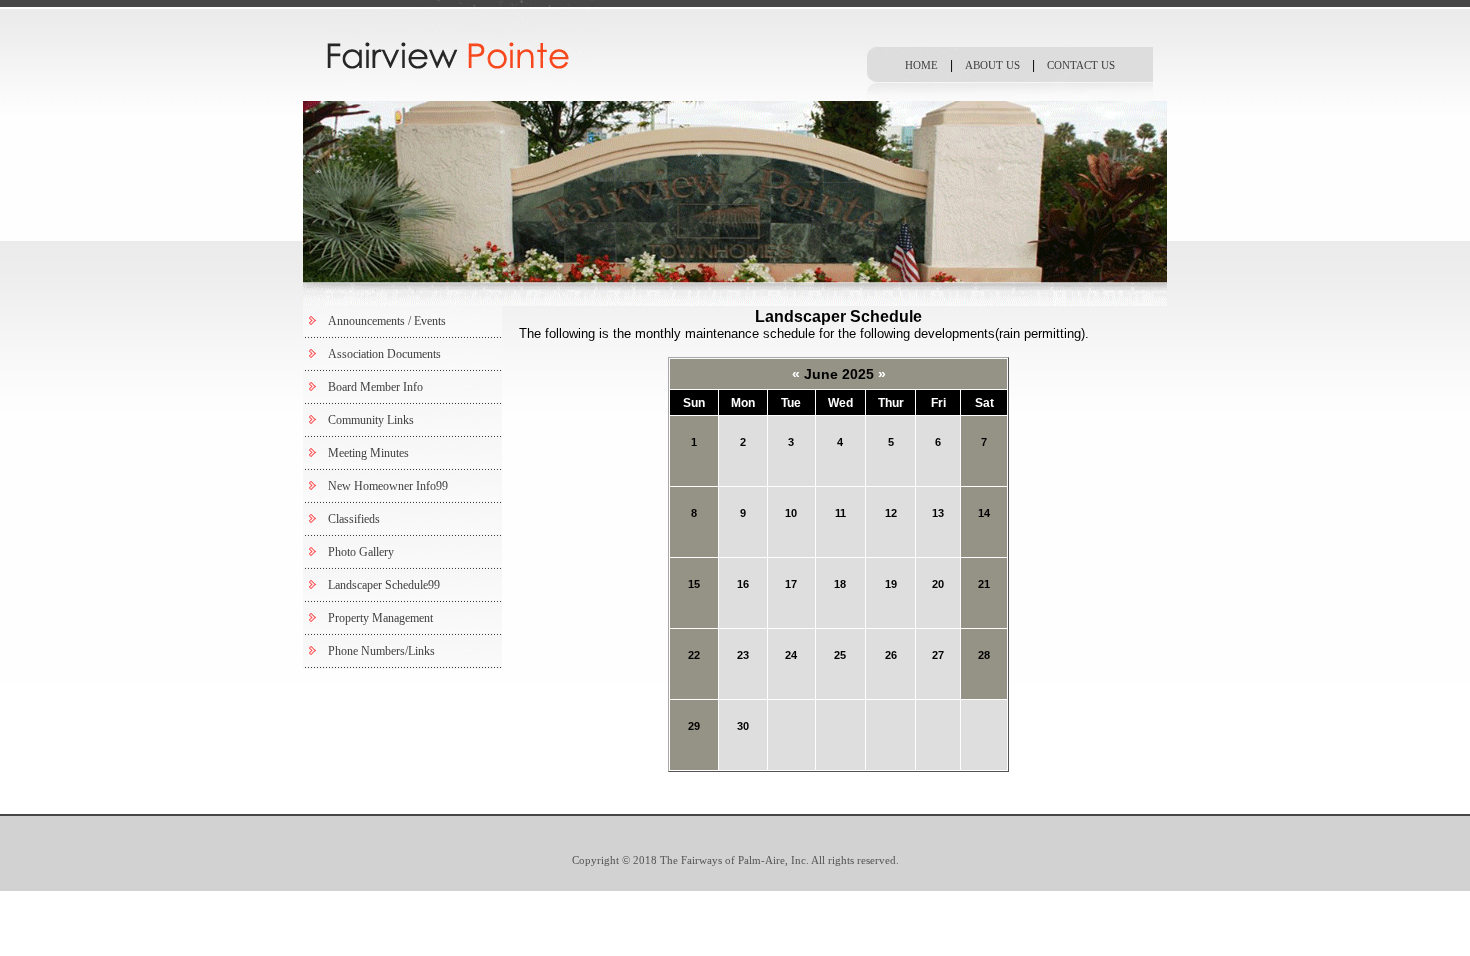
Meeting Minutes (368, 453)
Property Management (380, 618)
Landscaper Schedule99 (384, 585)
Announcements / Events (387, 321)
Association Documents (384, 354)
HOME (921, 65)
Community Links (371, 420)
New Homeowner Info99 (388, 486)
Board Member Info (375, 387)
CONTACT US (1081, 65)
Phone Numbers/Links (381, 651)
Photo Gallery (361, 552)
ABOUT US (992, 65)
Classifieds (354, 519)
